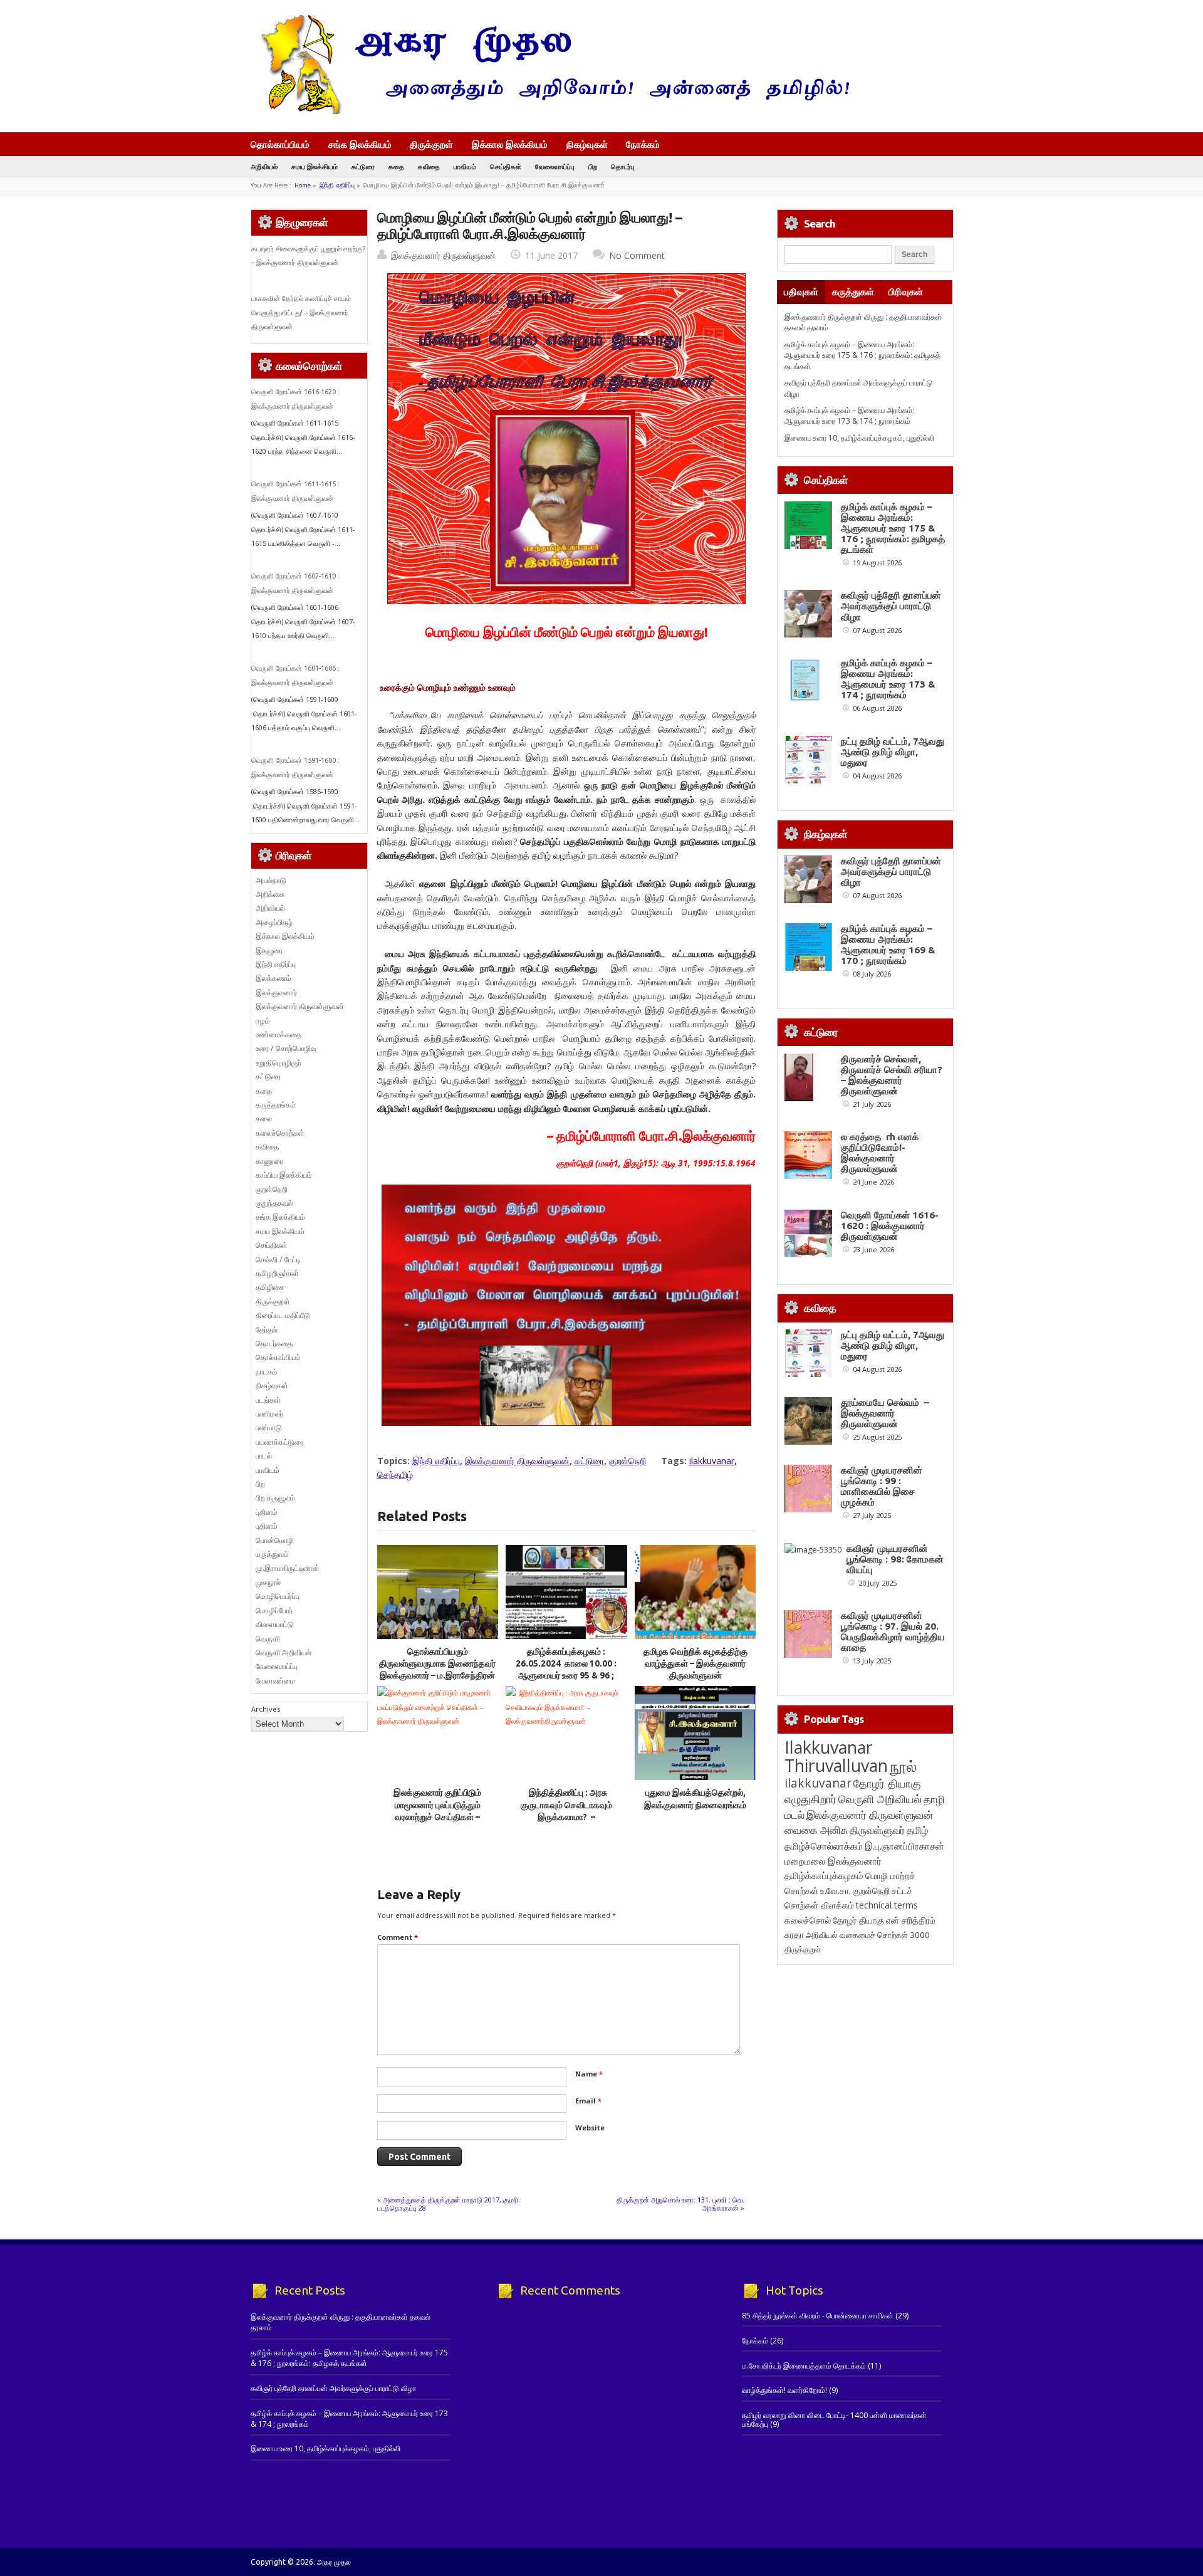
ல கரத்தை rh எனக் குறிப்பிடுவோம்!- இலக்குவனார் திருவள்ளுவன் (880, 1153)
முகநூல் (268, 1582)
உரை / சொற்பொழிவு (286, 1048)
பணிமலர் (269, 1414)
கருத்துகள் (853, 292)
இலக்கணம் (273, 978)
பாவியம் (465, 166)
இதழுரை (269, 950)
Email (588, 2101)
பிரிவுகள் (906, 292)
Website (590, 2128)
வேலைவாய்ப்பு (555, 166)
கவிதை (429, 166)
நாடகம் (267, 1372)
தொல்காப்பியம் (280, 144)
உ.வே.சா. (836, 1891)
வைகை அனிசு (816, 1830)
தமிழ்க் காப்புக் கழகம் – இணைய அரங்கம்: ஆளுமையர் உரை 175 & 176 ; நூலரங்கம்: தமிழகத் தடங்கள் (862, 355)
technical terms (887, 1905)
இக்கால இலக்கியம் (510, 144)
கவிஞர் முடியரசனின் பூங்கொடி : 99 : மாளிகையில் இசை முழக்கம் (882, 1486)
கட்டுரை (363, 166)
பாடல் (264, 1456)
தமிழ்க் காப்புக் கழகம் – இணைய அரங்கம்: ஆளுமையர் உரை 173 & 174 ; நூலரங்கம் (849, 416)
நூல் (903, 1766)
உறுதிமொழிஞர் (279, 1063)
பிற (593, 166)
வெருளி (268, 1639)
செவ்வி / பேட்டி (278, 1259)
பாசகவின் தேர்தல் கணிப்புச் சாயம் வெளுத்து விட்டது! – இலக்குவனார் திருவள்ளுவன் (301, 312)
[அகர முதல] (550, 111)
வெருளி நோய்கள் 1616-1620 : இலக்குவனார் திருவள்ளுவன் (890, 1226)
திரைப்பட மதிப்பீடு (283, 1315)
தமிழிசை (270, 1287)
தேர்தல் (267, 1330)
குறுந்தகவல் (274, 1203)
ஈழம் (263, 1021)
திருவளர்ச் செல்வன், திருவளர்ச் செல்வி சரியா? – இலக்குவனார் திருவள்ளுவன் (892, 1075)
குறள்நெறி (628, 1461)
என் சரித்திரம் (911, 1920)
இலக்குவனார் (276, 992)
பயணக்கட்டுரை (280, 1442)
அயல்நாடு (271, 880)
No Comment (637, 255)
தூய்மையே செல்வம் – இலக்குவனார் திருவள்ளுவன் (885, 1413)
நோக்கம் (643, 145)
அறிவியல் (264, 166)
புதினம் (267, 1512)
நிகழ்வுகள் (587, 144)
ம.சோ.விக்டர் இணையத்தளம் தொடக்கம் (804, 2366)
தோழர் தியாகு (858, 1920)
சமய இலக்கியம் (315, 166)
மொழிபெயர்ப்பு (278, 1596)
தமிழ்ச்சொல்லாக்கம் (824, 1846)
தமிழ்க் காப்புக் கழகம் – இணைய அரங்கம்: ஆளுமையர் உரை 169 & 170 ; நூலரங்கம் (888, 945)
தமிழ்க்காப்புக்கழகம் (824, 1876)
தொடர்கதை (274, 1343)
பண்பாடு (269, 1427)
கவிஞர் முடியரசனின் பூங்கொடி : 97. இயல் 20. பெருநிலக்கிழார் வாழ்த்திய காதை (893, 1631)
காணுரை (269, 1161)
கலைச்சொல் (808, 1920)
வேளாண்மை (275, 1681)
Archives (266, 1709)
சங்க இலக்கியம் (360, 144)
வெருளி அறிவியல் (284, 1652)
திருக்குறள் (431, 144)
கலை (264, 1118)
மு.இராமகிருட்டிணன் (288, 1568)
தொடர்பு (623, 166)
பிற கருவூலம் (275, 1498)
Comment (398, 1937)
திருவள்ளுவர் (877, 1830)
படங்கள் (268, 1400)
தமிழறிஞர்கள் (277, 1273)
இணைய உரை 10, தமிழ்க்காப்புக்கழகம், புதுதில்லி (859, 438)
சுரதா (794, 1935)
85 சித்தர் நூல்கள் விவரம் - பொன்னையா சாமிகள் (818, 2316)
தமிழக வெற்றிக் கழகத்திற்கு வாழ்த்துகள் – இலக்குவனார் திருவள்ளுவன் (695, 1664)
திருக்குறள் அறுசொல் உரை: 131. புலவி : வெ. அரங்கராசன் (680, 2203)
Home (303, 185)
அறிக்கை (270, 894)
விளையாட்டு (275, 1624)
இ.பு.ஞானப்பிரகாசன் (904, 1846)
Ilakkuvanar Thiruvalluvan (836, 1756)
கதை (396, 166)
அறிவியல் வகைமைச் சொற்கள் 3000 (868, 1935)
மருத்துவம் (272, 1554)
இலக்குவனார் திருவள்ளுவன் (443, 255)
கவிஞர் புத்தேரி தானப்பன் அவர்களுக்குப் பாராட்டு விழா (891, 606)
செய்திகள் (506, 166)
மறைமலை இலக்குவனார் (833, 1861)
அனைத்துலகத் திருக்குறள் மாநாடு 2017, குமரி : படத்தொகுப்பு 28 (450, 2203)
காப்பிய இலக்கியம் (284, 1175)
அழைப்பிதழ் (274, 922)
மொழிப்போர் (274, 1610)
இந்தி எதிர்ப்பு (337, 185)
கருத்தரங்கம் (276, 1105)
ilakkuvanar (712, 1461)
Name (589, 2074)
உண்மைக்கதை (279, 1034)
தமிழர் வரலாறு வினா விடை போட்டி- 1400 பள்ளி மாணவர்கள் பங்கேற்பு (834, 2420)
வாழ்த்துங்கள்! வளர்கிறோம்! (784, 2390)
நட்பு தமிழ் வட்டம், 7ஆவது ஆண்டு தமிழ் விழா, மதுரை (893, 752)
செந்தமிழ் (395, 1474)
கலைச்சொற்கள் (280, 1133)
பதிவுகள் (801, 292)
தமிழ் (917, 1830)
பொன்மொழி (275, 1540)
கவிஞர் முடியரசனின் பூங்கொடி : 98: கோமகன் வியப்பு (895, 1559)
